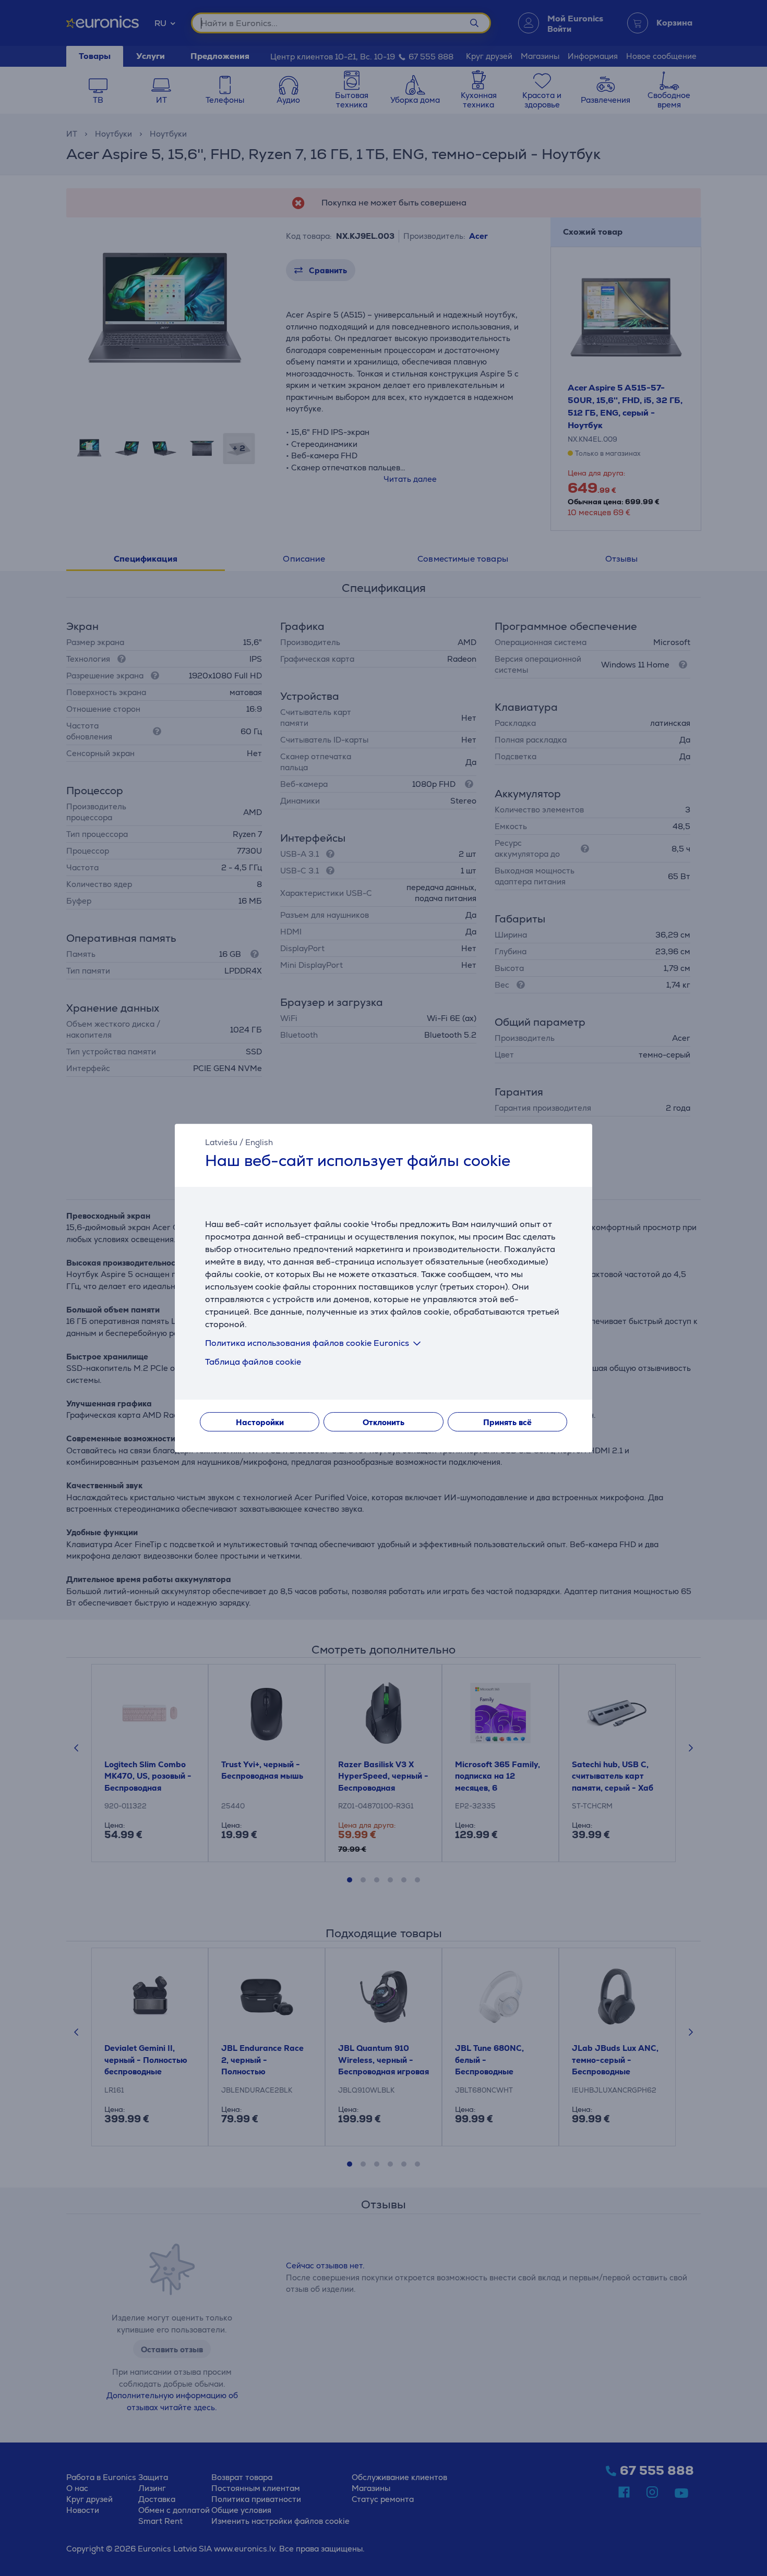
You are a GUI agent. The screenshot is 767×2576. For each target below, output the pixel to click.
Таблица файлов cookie (253, 1362)
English (259, 1142)
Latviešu (221, 1142)
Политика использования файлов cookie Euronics (307, 1343)
